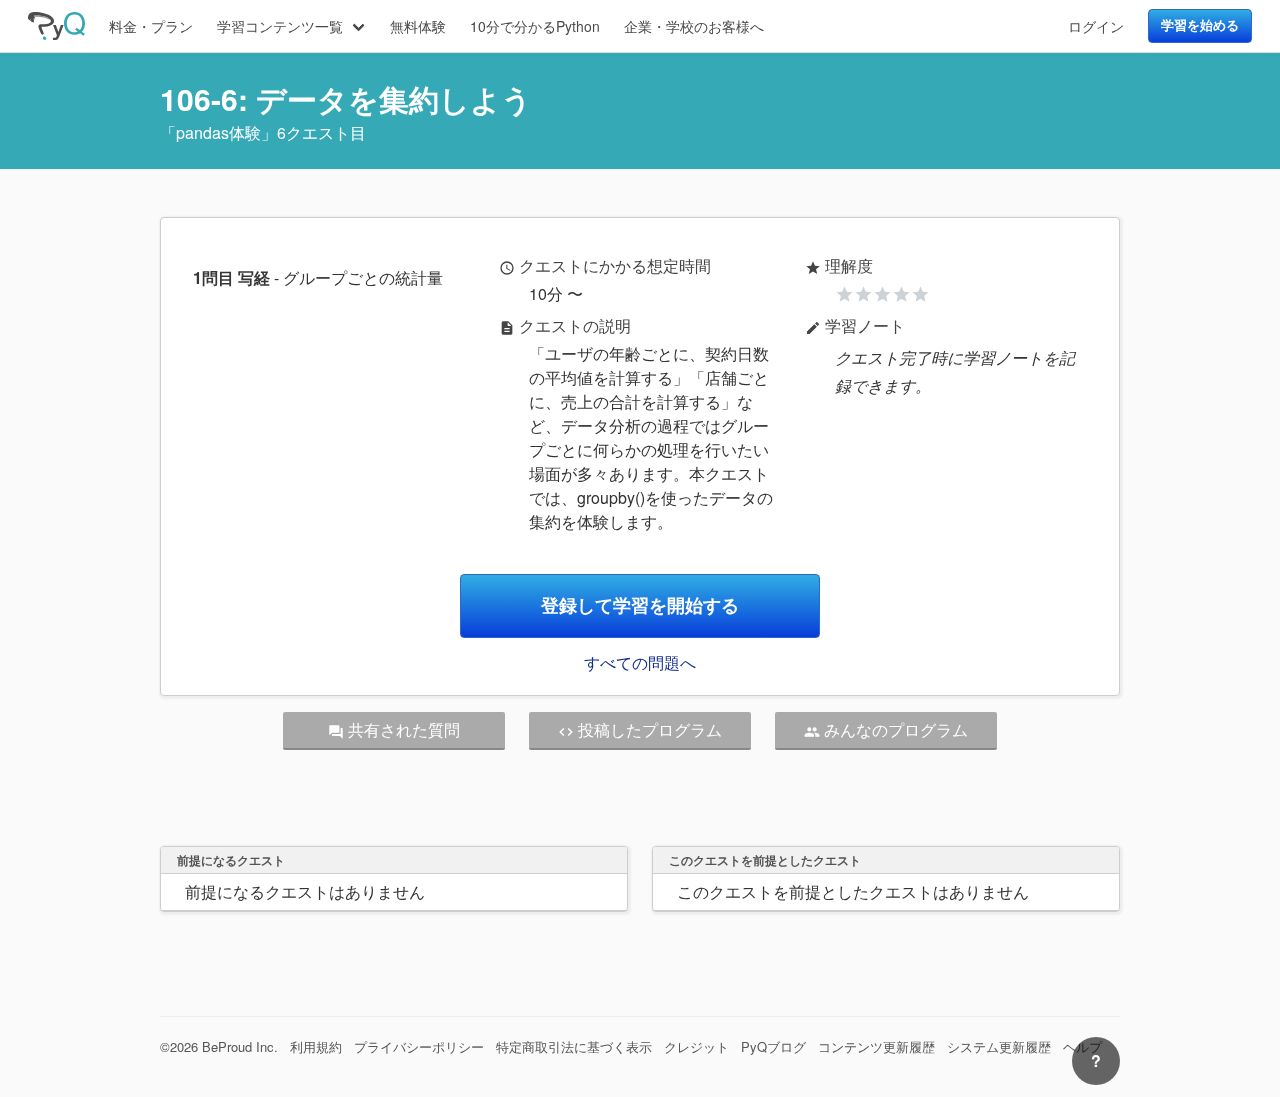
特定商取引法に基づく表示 (574, 1046)
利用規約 (316, 1046)
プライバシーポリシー (419, 1046)
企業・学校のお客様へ (694, 26)
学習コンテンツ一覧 (280, 26)
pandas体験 (218, 132)
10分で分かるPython (535, 26)
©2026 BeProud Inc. (219, 1046)
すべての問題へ (640, 662)
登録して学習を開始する (640, 605)
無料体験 (418, 26)
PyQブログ (773, 1046)
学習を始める (1200, 25)
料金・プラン (151, 26)
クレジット (696, 1046)
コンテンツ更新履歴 (876, 1046)
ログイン (1096, 26)
